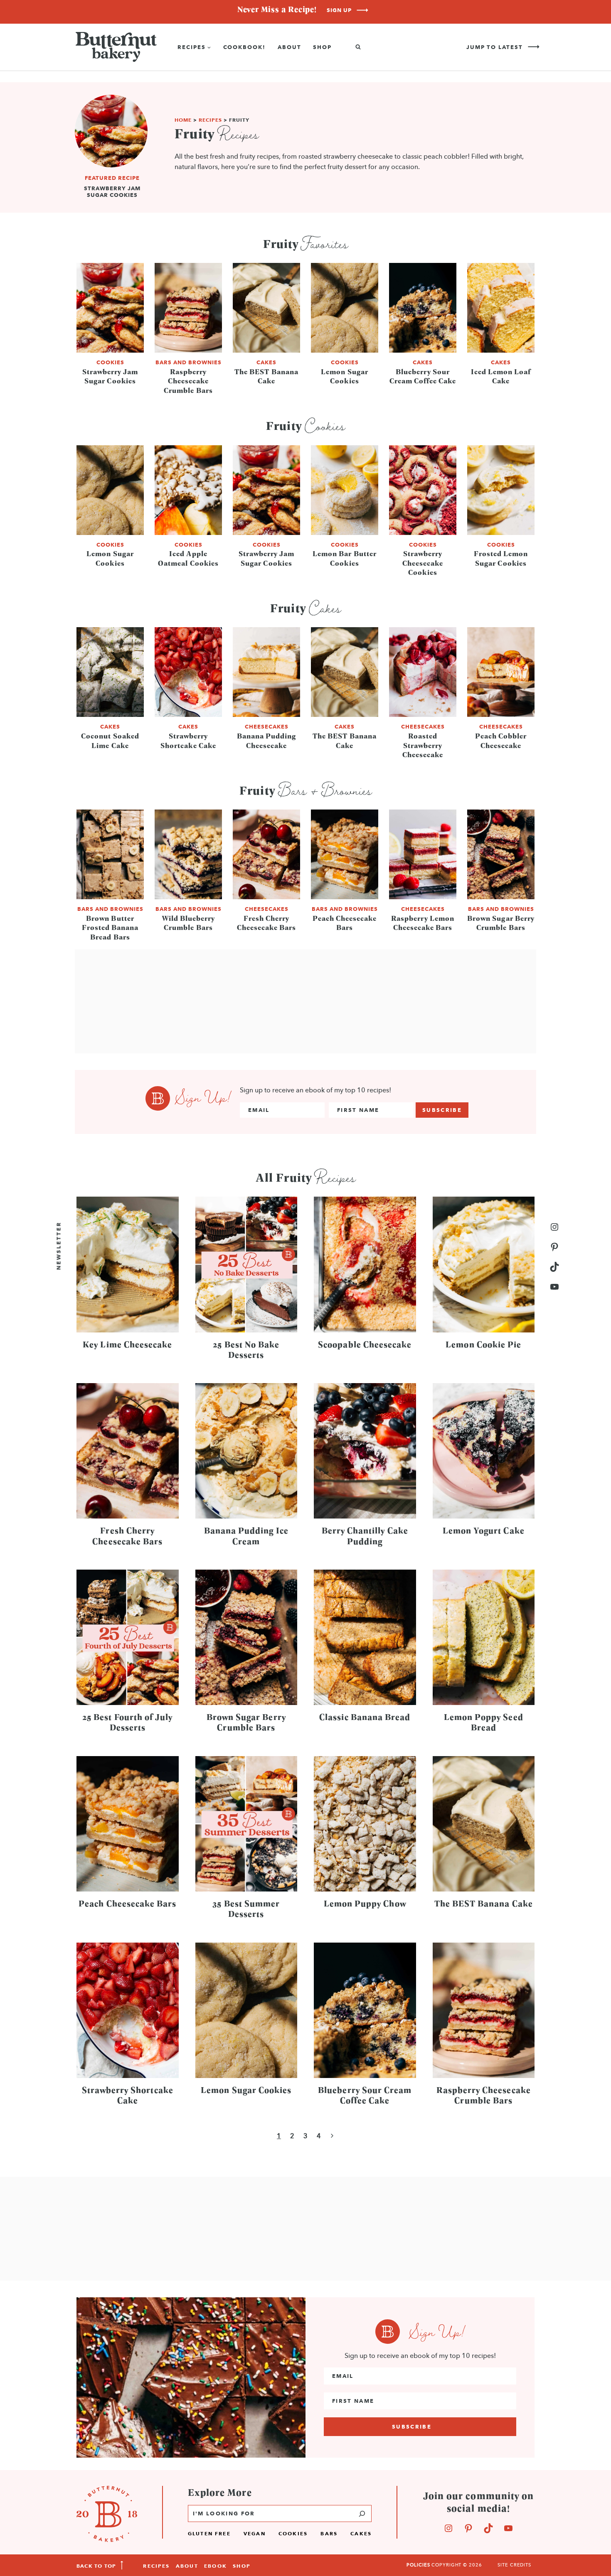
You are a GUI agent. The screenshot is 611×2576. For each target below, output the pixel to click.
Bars (329, 2533)
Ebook (216, 2566)
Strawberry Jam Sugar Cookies (112, 191)
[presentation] (110, 308)
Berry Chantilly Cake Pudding (365, 1535)
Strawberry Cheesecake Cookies (423, 563)
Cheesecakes (267, 726)
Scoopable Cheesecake (365, 1344)
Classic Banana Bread (365, 1717)
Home (183, 120)
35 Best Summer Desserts (246, 1908)
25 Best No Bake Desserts (246, 1349)
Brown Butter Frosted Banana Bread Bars (110, 927)
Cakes (266, 362)
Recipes (210, 120)
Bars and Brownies (188, 362)
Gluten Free (209, 2533)
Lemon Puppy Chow (365, 1903)
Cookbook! (245, 47)
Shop (322, 47)
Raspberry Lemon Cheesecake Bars (423, 923)
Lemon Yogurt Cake (484, 1530)
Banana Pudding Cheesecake (267, 740)
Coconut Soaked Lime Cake (110, 740)
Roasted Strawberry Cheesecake (423, 745)
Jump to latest (495, 47)
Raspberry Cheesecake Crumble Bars (188, 381)
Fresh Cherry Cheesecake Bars (267, 923)
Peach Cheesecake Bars (345, 923)
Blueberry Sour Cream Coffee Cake (423, 376)
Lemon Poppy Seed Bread (484, 1722)
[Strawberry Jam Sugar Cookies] (111, 149)
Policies (418, 2565)
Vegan (255, 2533)
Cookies (110, 362)
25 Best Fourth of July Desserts (127, 1722)
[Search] (362, 2513)
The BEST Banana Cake (266, 376)
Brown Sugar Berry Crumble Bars (501, 923)
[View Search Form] (358, 47)
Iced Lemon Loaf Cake (501, 376)
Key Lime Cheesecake (127, 1344)
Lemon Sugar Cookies (345, 376)
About (289, 47)
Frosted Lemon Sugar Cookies (501, 558)
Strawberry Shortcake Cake (188, 740)
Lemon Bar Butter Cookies (345, 558)
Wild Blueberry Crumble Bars (188, 923)
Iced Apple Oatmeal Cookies (188, 558)
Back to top (96, 2566)
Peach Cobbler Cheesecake (501, 740)
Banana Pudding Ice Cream (246, 1535)
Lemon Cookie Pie (483, 1344)
